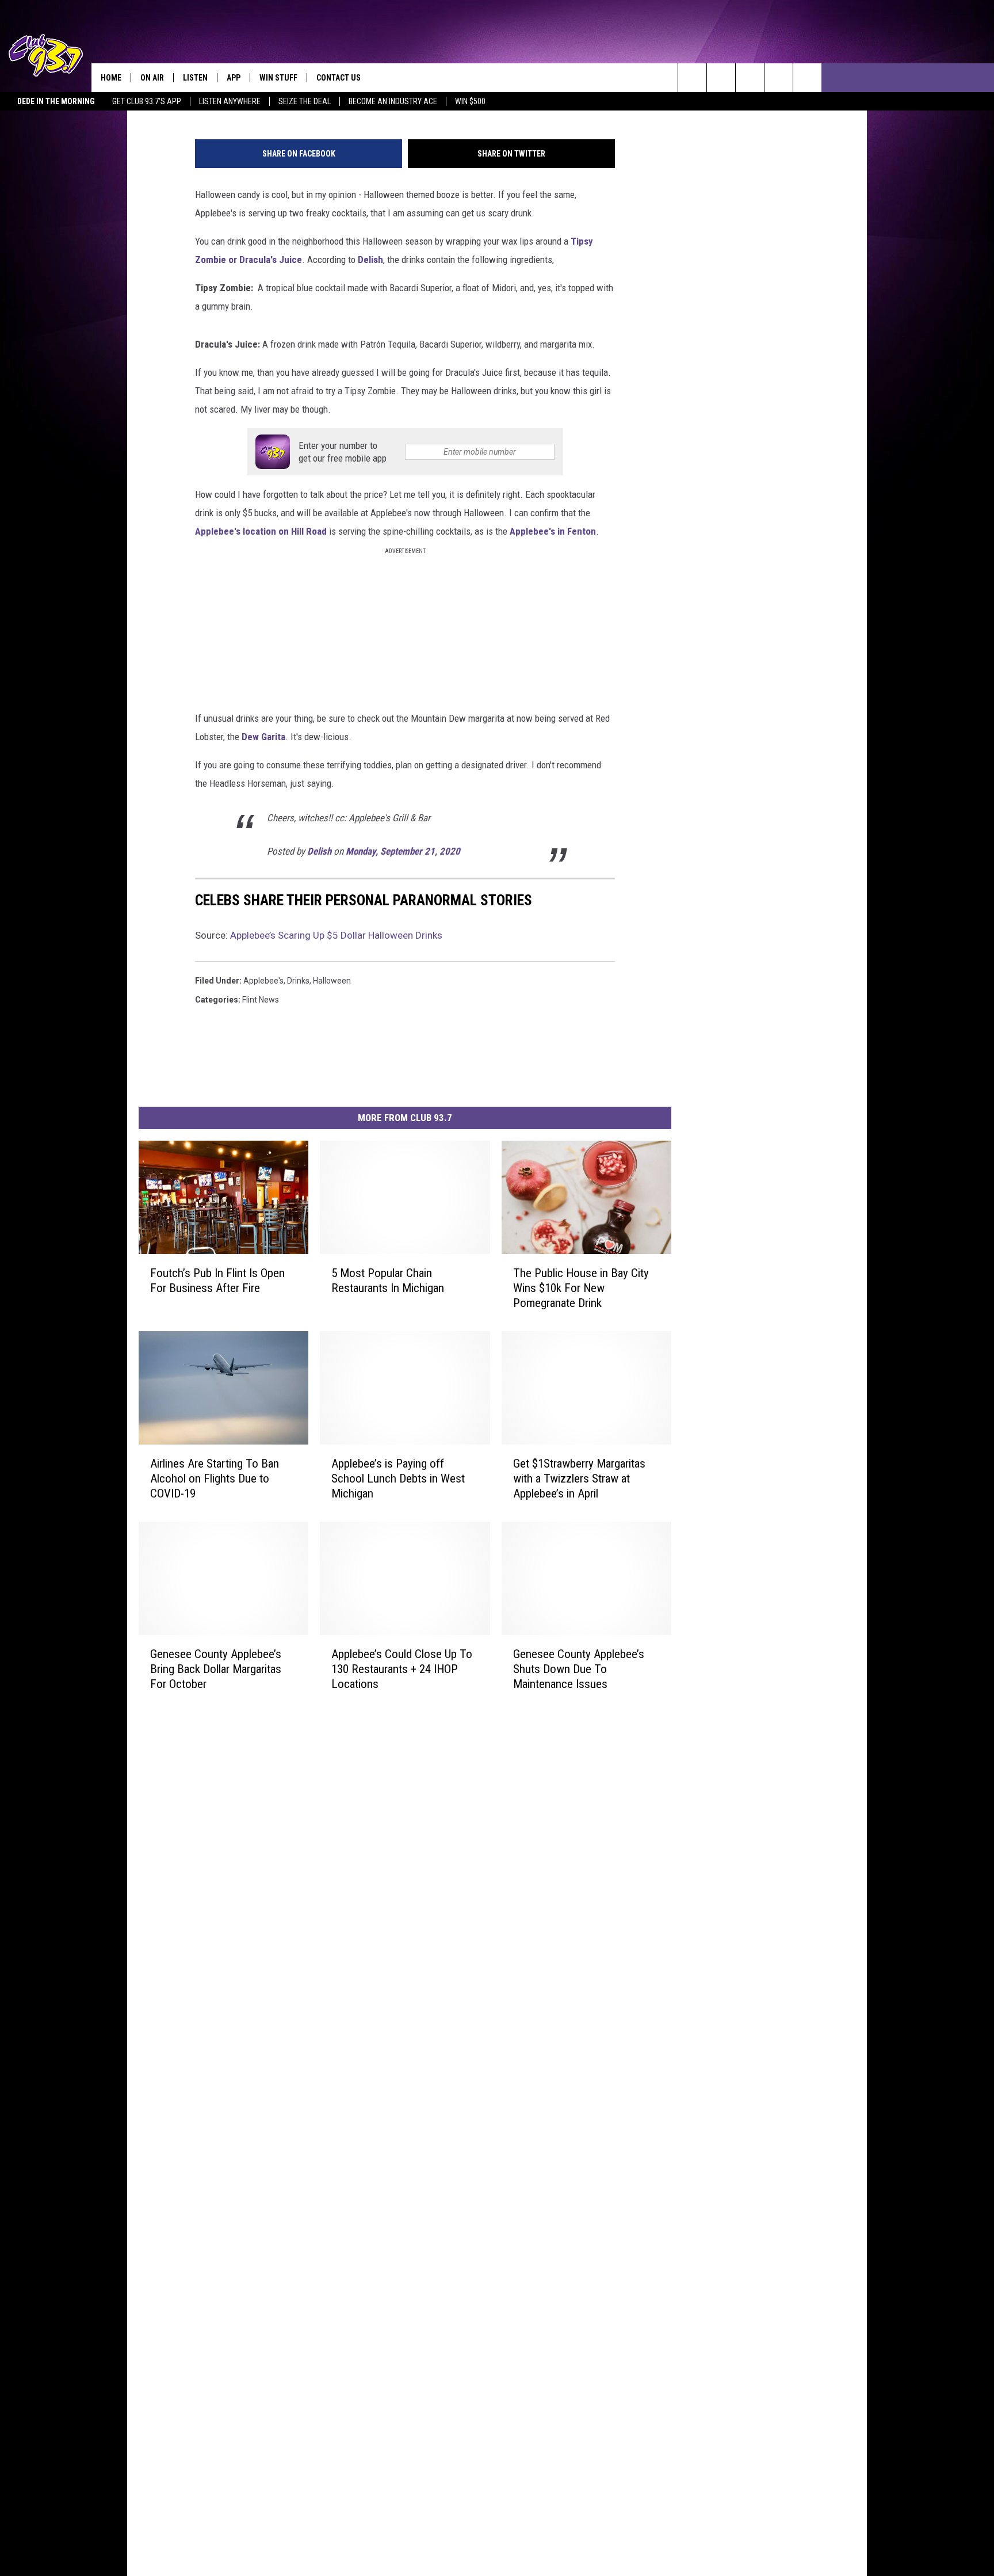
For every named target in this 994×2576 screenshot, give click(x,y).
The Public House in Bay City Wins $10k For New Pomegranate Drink (581, 1288)
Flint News (261, 1000)
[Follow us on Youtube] (779, 78)
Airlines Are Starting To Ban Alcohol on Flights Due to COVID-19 (215, 1478)
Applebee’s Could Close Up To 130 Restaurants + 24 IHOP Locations (402, 1668)
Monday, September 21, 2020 (403, 851)
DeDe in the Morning (56, 101)
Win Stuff (278, 78)
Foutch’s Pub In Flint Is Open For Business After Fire (217, 1281)
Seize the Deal (305, 101)
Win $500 (470, 101)
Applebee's (263, 981)
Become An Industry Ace (393, 101)
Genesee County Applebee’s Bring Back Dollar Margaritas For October (216, 1668)
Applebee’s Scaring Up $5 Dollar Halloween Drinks (336, 935)
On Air (152, 78)
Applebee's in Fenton (553, 531)
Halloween (332, 981)
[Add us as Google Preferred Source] (721, 78)
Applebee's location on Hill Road (262, 531)
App (234, 78)
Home (111, 78)
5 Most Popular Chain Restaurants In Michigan (388, 1281)
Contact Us (339, 78)
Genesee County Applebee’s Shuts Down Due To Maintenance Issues (579, 1668)
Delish (369, 260)
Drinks (298, 981)
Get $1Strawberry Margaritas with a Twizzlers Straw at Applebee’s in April (579, 1478)
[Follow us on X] (807, 78)
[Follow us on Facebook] (750, 78)
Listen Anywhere (230, 101)
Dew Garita (262, 737)
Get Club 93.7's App (147, 101)
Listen (195, 78)
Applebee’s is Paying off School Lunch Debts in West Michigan (398, 1478)
